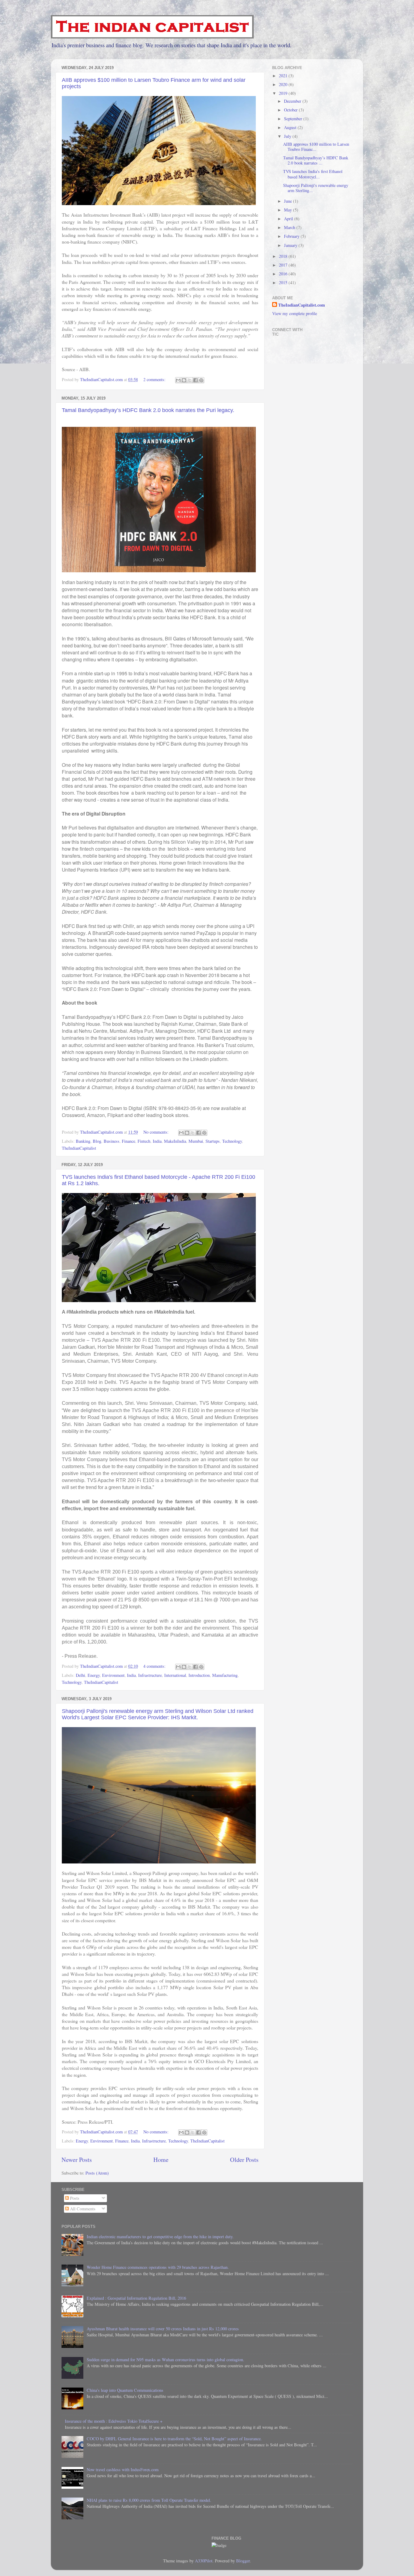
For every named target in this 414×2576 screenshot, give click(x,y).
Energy (94, 1675)
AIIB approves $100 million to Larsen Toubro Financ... (316, 147)
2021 (284, 76)
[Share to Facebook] (195, 380)
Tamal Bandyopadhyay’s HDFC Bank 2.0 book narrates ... (316, 160)
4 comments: (155, 1666)
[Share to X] (190, 380)
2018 (284, 256)
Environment (113, 1675)
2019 (284, 93)
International (175, 1675)
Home (161, 2160)
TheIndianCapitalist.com (302, 305)
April (289, 219)
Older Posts (244, 2160)
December (293, 101)
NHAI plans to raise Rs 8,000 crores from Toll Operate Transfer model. (149, 2500)
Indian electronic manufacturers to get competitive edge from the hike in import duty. (160, 2237)
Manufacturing (225, 1675)
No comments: (157, 1132)
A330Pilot (204, 2561)
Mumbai (196, 1141)
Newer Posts (77, 2160)
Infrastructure (150, 1675)
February (292, 236)
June (289, 201)
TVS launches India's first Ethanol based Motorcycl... (313, 174)
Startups (213, 1141)
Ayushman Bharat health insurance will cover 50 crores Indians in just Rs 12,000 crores (163, 2329)
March (290, 227)
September (294, 119)
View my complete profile (295, 313)
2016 (284, 274)
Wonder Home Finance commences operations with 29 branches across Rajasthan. (158, 2267)
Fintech (144, 1141)
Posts (74, 2198)
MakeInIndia (175, 1141)
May (289, 210)
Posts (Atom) (97, 2173)
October (291, 110)
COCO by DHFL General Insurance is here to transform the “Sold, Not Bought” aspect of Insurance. (174, 2439)
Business (112, 1141)
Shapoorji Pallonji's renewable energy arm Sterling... (316, 188)
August (291, 127)
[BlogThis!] (184, 380)
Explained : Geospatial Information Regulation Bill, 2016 (136, 2298)
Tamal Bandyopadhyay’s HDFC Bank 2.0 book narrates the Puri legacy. (148, 410)
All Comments (82, 2209)
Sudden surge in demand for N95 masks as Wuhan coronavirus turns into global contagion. (165, 2360)
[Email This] (178, 380)
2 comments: (155, 379)
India (157, 1141)
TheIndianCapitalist (79, 1148)
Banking (83, 1141)
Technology (232, 1141)
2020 (284, 84)
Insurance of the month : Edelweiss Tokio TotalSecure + (114, 2421)
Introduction (199, 1675)
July (288, 136)
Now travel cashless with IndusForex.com (123, 2470)
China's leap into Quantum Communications (125, 2390)
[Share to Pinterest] (201, 380)
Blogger (243, 2561)
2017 (284, 265)
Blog (97, 1141)
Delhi (80, 1675)
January (291, 245)
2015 (284, 283)
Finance (129, 1141)
